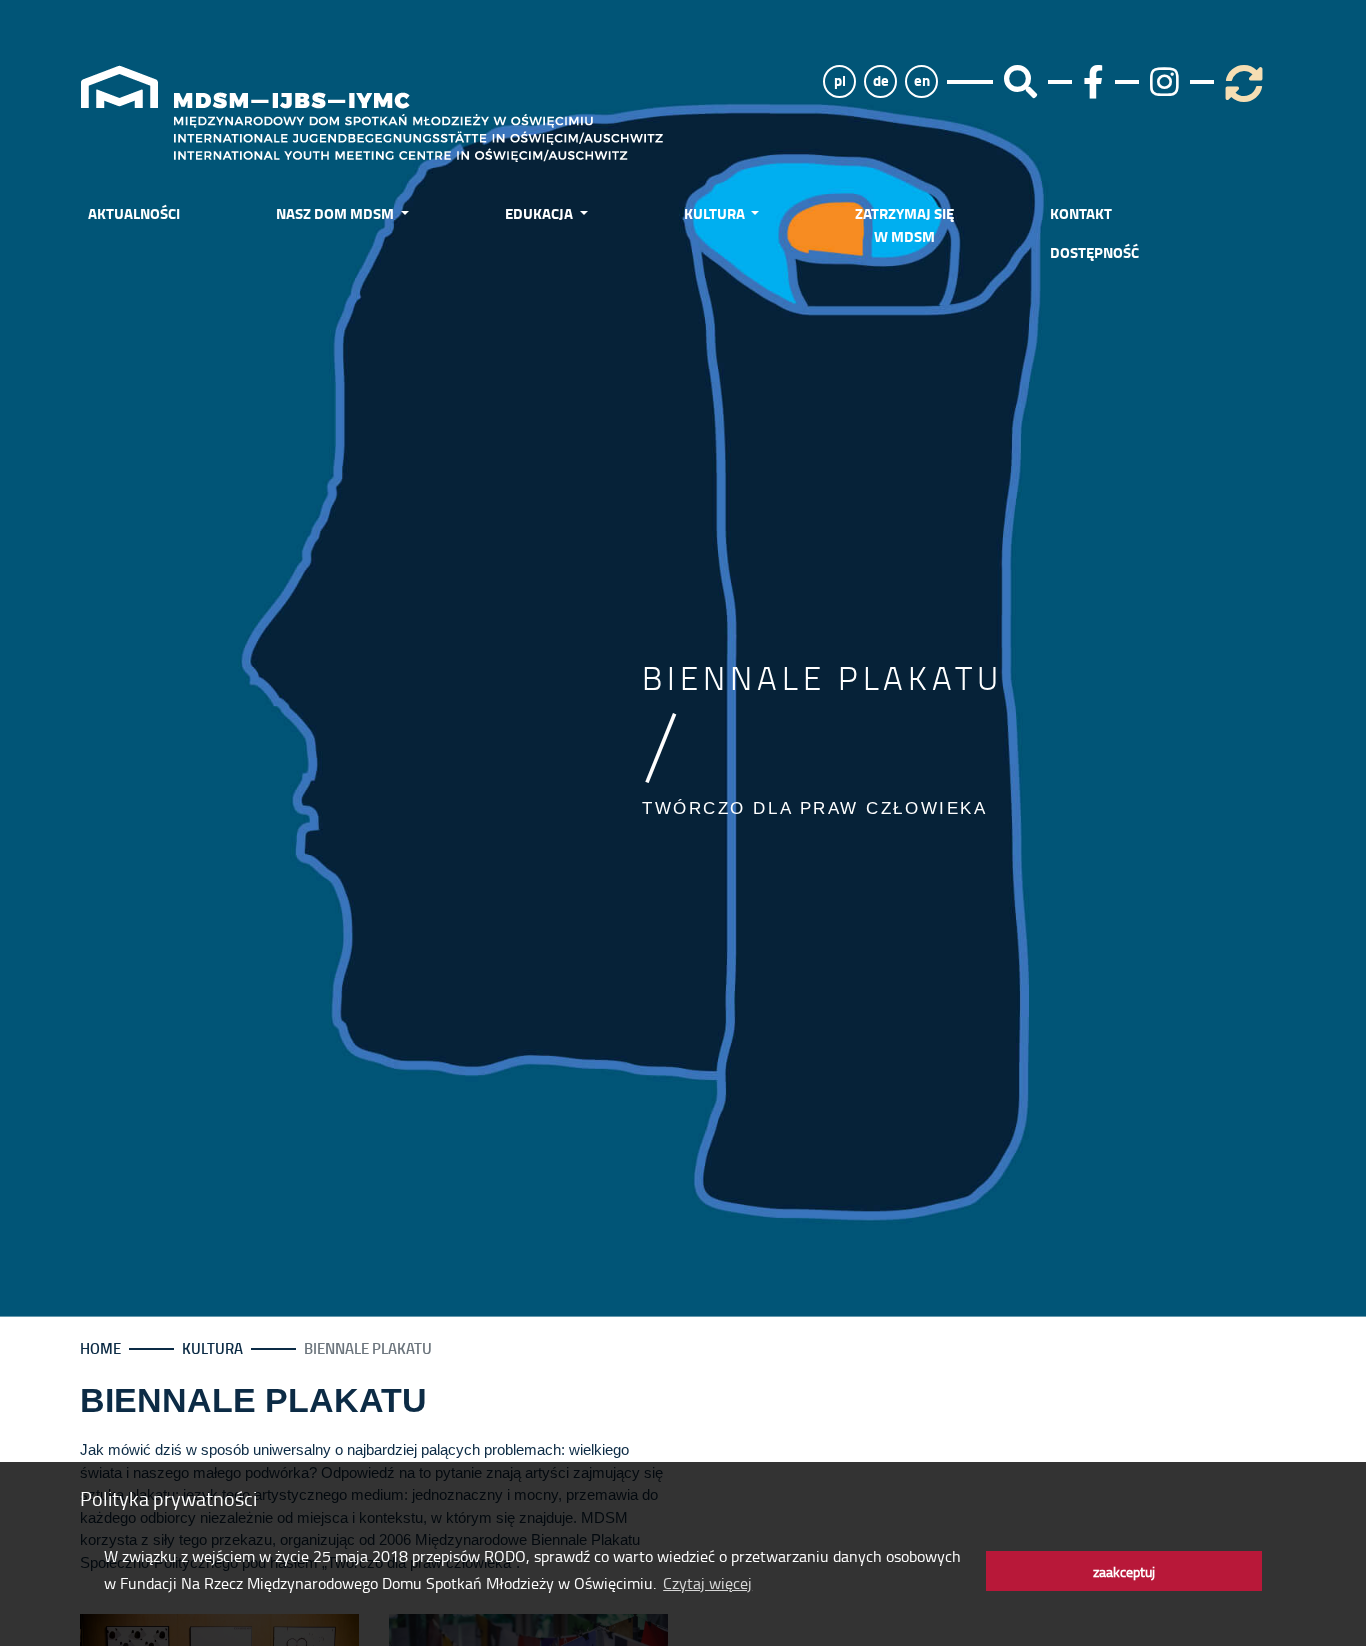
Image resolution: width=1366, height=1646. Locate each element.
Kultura (212, 1348)
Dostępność (1094, 252)
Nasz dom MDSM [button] (336, 213)
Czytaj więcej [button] (707, 1583)
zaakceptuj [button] (1124, 1571)
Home (100, 1348)
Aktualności (134, 213)
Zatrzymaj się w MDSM (904, 224)
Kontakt (1081, 213)
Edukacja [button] (540, 213)
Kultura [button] (716, 213)
